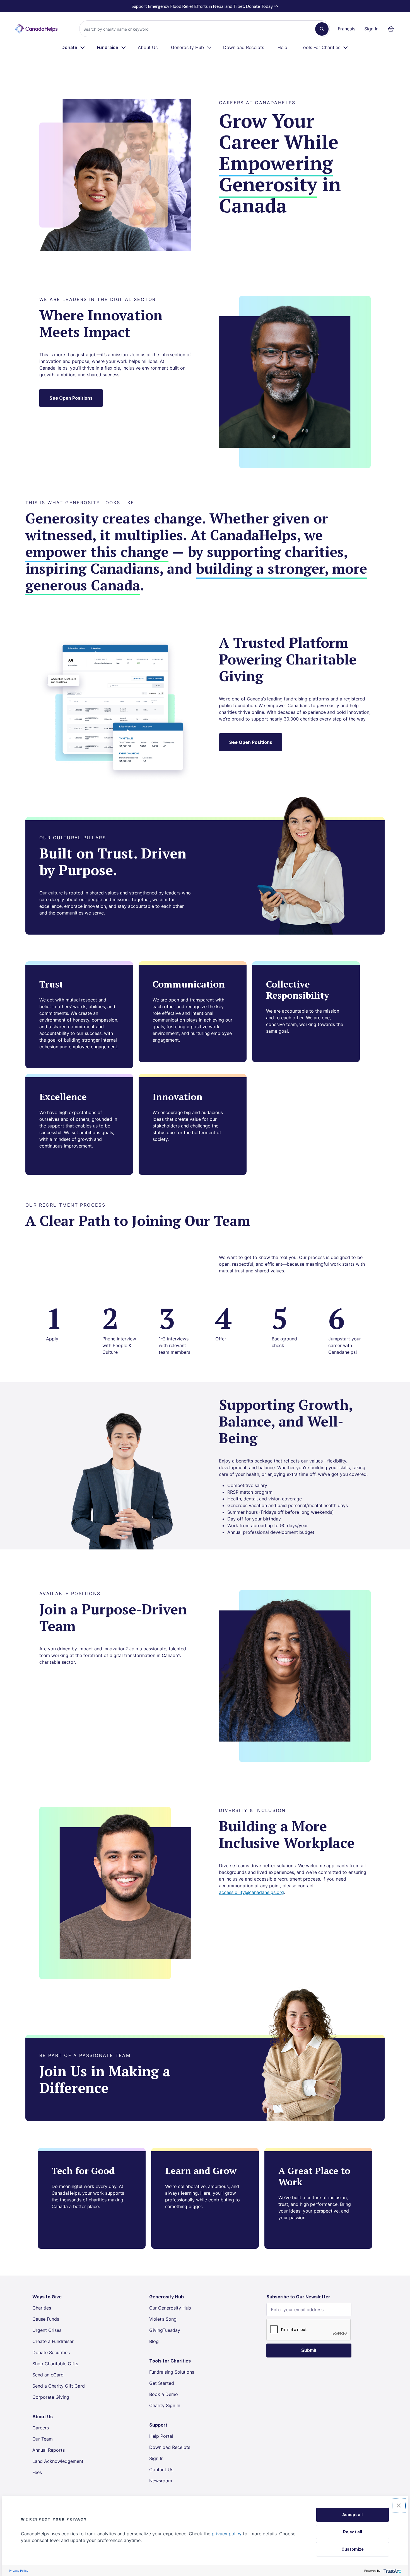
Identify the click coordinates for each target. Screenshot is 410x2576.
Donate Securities (51, 2352)
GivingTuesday (165, 2330)
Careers (41, 2428)
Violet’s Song (163, 2319)
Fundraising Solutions (172, 2372)
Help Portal (161, 2436)
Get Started (162, 2383)
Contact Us (161, 2470)
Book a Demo (164, 2394)
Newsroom (161, 2481)
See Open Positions (71, 398)
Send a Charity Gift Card (59, 2386)
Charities (42, 2308)
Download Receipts (244, 47)
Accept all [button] (352, 2515)
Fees (37, 2472)
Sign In (371, 29)
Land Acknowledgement (58, 2461)
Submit (309, 2350)
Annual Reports (49, 2450)
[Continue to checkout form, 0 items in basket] (393, 29)
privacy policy (227, 2534)
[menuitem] (73, 47)
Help (282, 47)
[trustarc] (392, 2571)
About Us (148, 47)
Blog (154, 2341)
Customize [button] (353, 2549)
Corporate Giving (51, 2397)
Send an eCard (48, 2375)
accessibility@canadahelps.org (251, 1892)
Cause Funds (46, 2319)
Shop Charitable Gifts (55, 2364)
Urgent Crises (47, 2330)
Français (347, 29)
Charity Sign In (165, 2405)
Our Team (43, 2439)
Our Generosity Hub (170, 2308)
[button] (399, 2505)
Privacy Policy (19, 2571)
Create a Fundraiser (53, 2341)
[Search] (322, 29)
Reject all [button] (353, 2532)
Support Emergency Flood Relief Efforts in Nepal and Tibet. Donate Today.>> (205, 6)
